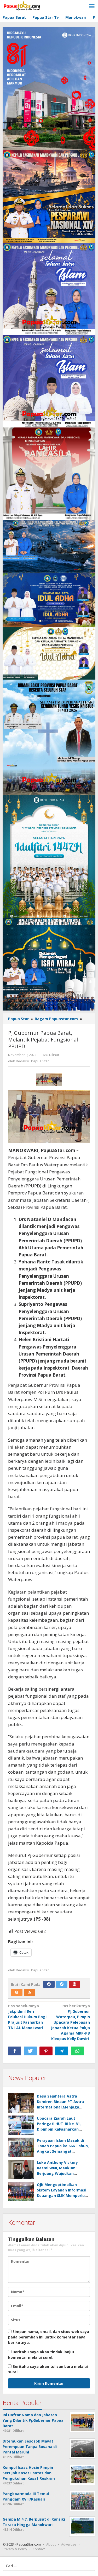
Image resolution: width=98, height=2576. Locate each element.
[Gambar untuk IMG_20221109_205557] (49, 1080)
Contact (39, 2549)
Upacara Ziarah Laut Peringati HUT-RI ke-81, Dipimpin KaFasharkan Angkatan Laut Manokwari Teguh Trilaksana (62, 2129)
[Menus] (92, 7)
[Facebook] (49, 1984)
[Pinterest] (74, 1984)
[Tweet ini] (30, 2051)
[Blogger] (17, 1992)
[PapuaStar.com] (22, 6)
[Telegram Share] (62, 2051)
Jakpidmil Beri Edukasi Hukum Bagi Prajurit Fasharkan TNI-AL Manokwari (27, 2017)
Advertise (69, 2544)
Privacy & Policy (15, 2549)
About (51, 2544)
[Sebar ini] (15, 2051)
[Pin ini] (46, 2051)
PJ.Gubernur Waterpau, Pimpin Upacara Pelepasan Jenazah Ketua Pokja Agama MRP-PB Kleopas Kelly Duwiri (70, 2022)
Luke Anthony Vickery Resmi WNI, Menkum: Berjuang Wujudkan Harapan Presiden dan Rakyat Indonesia (58, 2173)
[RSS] (30, 1992)
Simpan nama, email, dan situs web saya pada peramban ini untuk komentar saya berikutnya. (49, 2337)
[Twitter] (62, 1984)
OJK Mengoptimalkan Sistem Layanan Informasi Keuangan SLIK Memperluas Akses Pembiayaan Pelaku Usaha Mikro (63, 2195)
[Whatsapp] (77, 2051)
